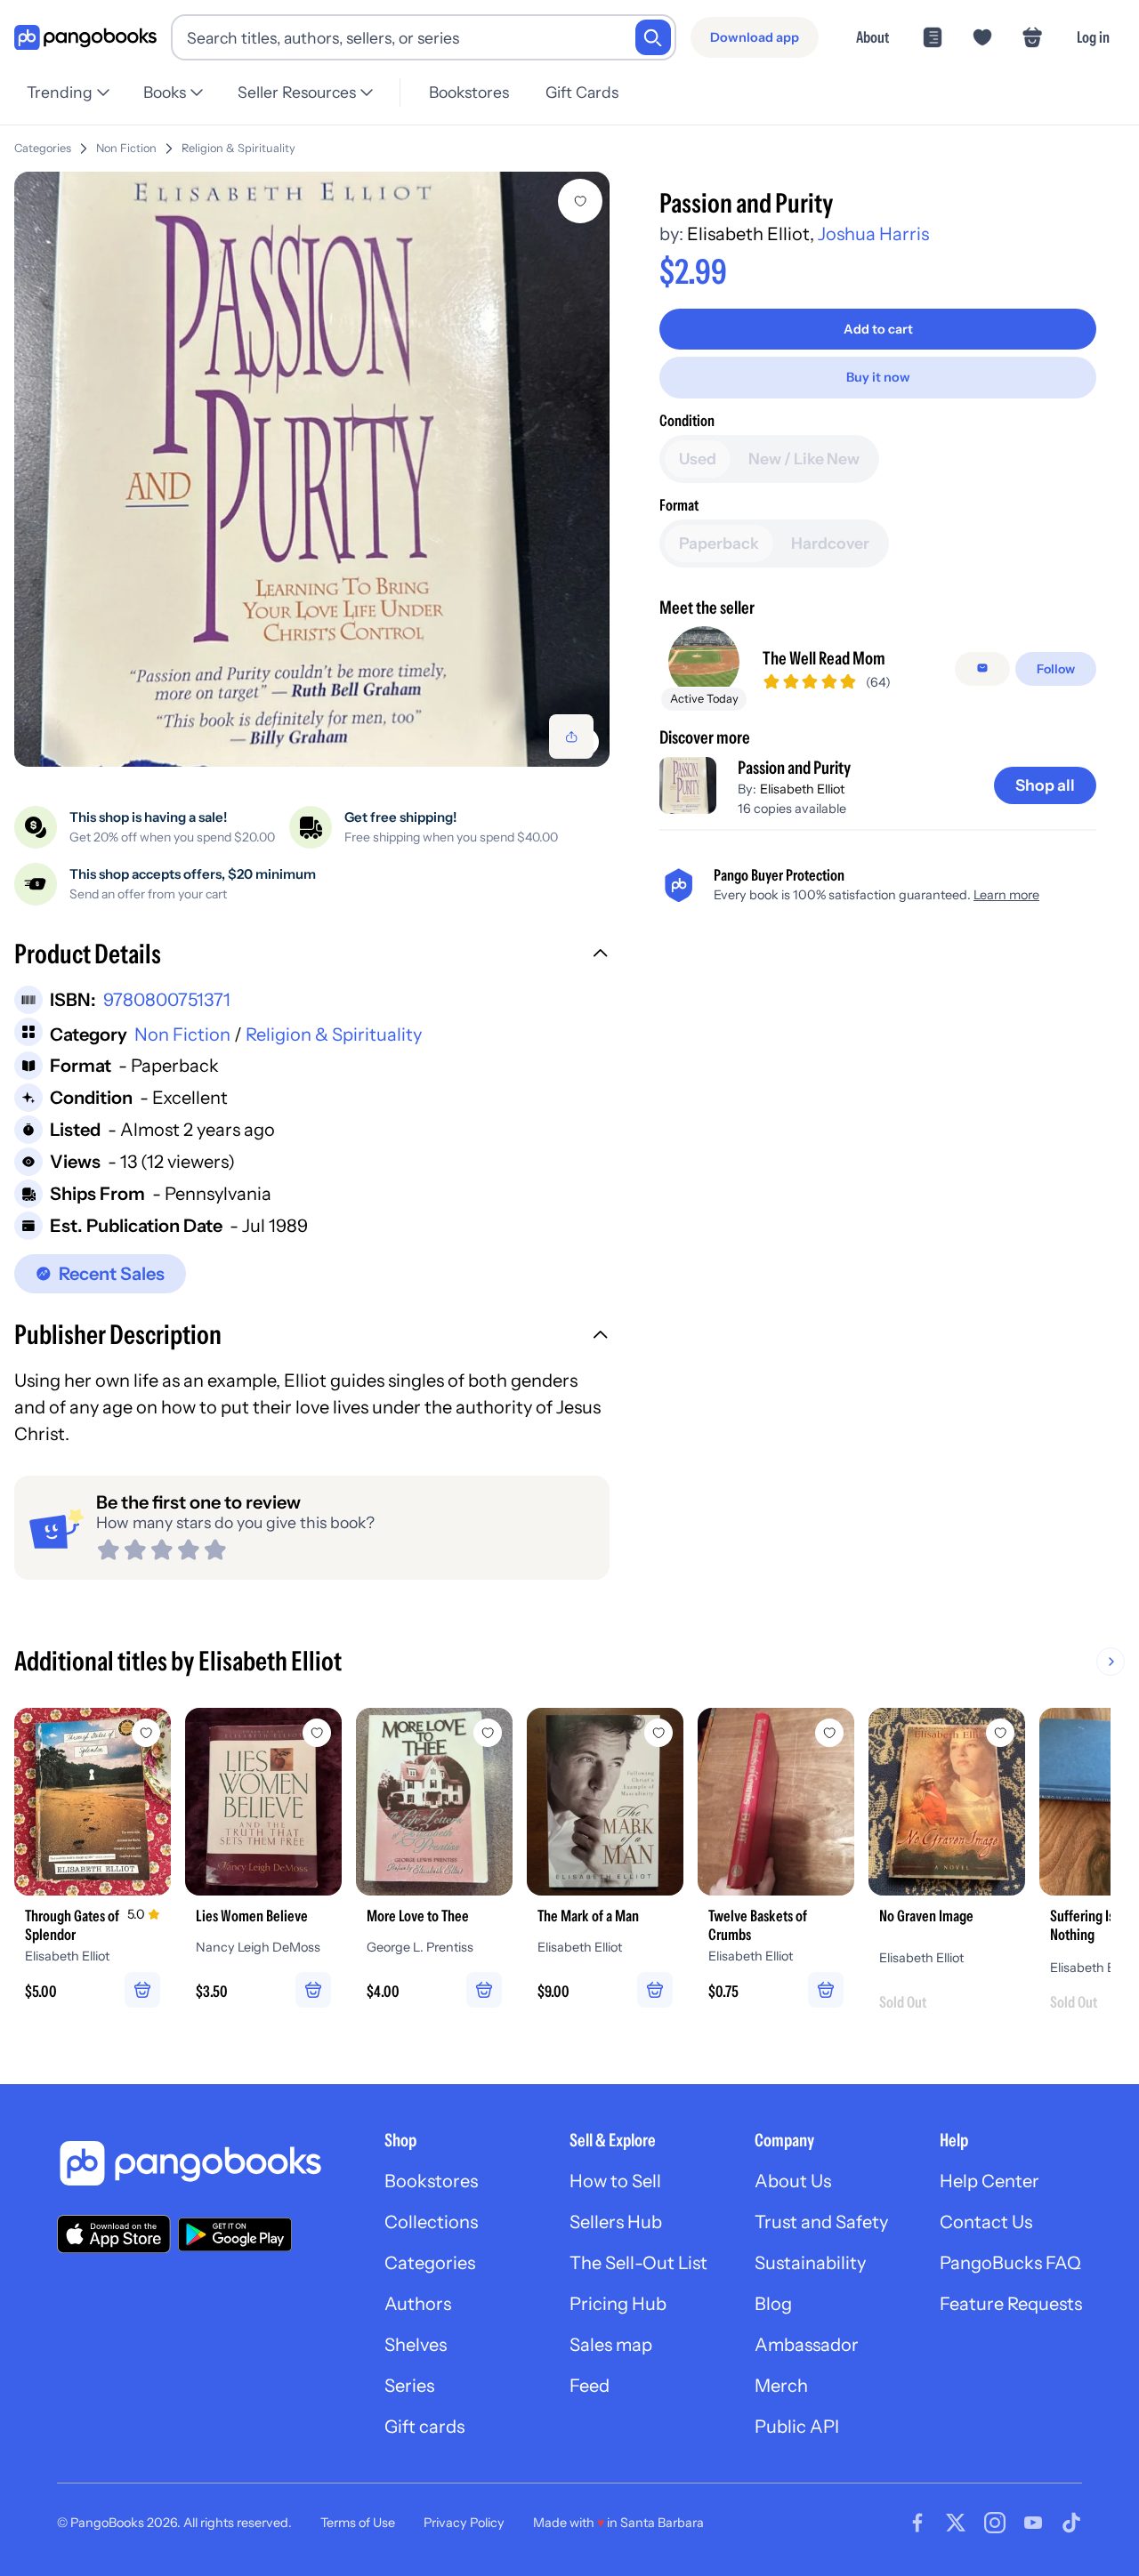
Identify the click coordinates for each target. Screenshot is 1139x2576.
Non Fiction (126, 148)
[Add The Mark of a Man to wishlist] (658, 1733)
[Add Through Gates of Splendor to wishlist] (146, 1733)
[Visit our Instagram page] (995, 2523)
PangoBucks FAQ (1010, 2263)
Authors (418, 2304)
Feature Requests (1011, 2304)
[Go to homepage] (85, 38)
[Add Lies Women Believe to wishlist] (317, 1733)
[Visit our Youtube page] (1033, 2523)
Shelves (416, 2345)
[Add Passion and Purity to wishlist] (580, 201)
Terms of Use (358, 2523)
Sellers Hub (616, 2222)
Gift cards (424, 2427)
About (872, 37)
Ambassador (807, 2345)
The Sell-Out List (638, 2263)
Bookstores (469, 92)
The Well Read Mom (824, 657)
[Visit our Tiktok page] (1071, 2523)
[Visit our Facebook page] (917, 2523)
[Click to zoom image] (312, 469)
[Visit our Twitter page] (956, 2523)
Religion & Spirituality (238, 148)
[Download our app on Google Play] (235, 2234)
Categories (43, 148)
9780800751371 (167, 1000)
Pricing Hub (618, 2304)
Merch (781, 2386)
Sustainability (810, 2263)
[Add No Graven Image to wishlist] (1000, 1733)
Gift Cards (582, 92)
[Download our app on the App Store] (114, 2234)
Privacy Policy (464, 2523)
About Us (793, 2181)
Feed (590, 2386)
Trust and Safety (821, 2222)
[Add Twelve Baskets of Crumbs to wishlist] (829, 1733)
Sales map (611, 2345)
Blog (773, 2304)
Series (409, 2386)
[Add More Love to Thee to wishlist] (488, 1733)
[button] (312, 956)
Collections (431, 2222)
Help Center (990, 2181)
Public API (797, 2427)
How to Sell (615, 2181)
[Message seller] (982, 668)
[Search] (653, 37)
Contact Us (986, 2222)
